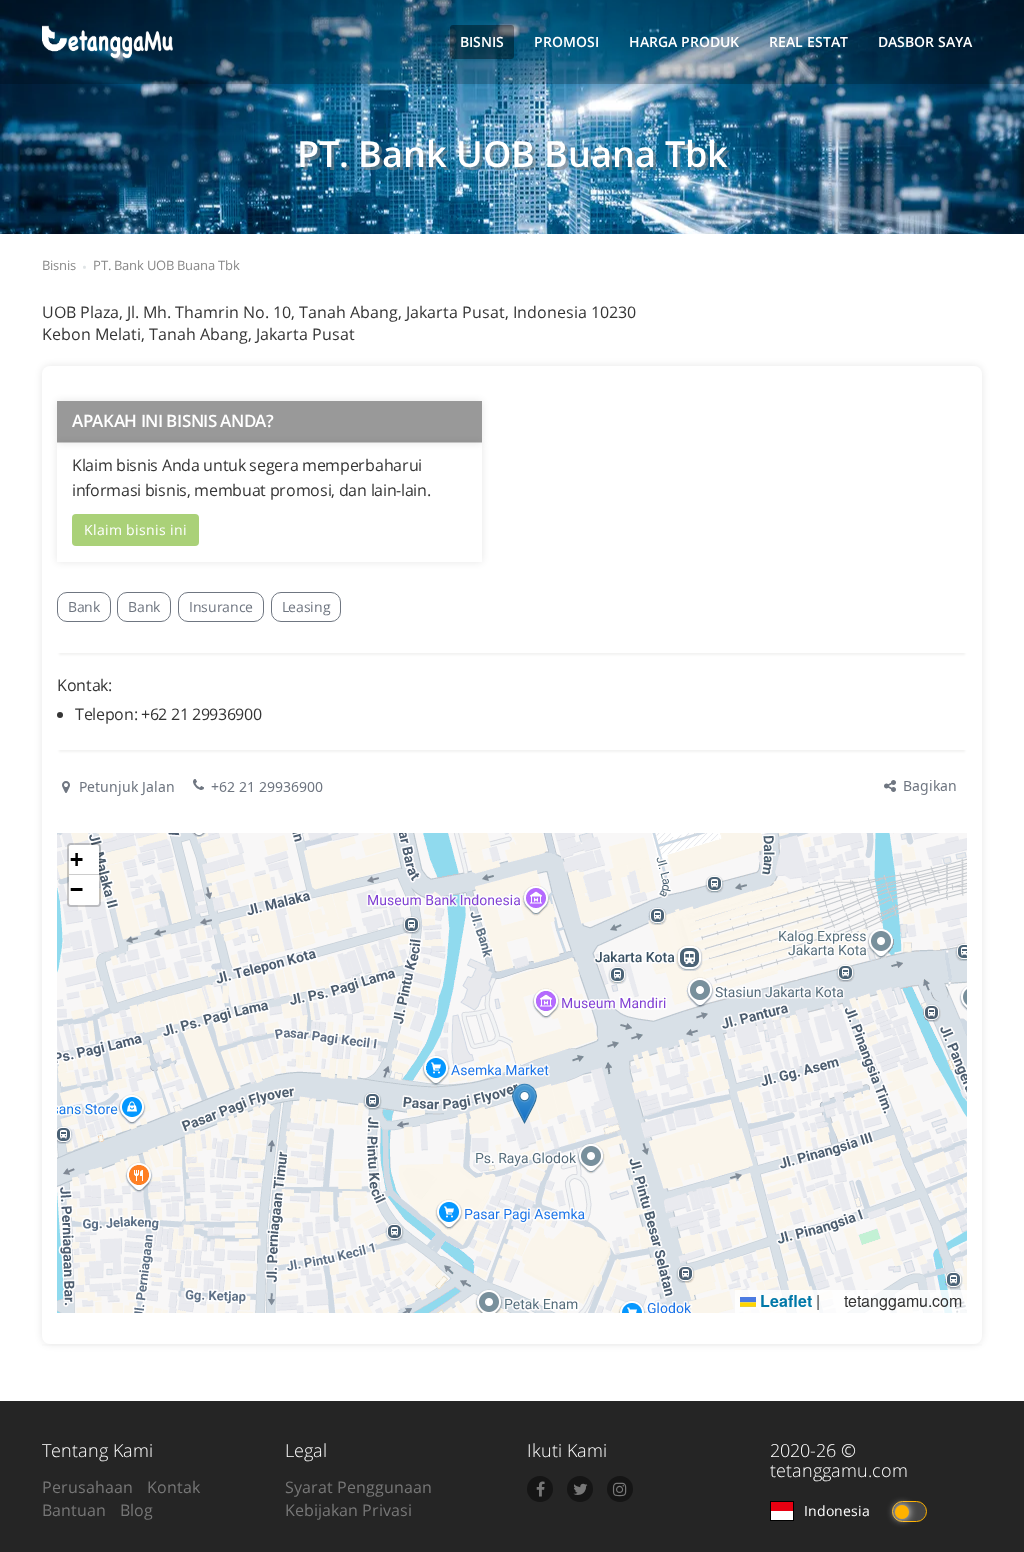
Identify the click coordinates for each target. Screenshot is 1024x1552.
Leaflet (784, 1300)
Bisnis (482, 41)
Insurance (221, 606)
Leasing (306, 606)
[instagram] (620, 1489)
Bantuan (74, 1510)
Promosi (566, 41)
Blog (136, 1510)
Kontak (173, 1487)
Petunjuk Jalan (125, 786)
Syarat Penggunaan (358, 1487)
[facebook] (540, 1489)
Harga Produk (684, 41)
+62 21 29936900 (267, 786)
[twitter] (580, 1489)
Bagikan (928, 785)
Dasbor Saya (925, 41)
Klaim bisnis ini (135, 529)
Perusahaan (87, 1487)
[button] (524, 1103)
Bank (84, 606)
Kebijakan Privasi (348, 1510)
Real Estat (808, 41)
